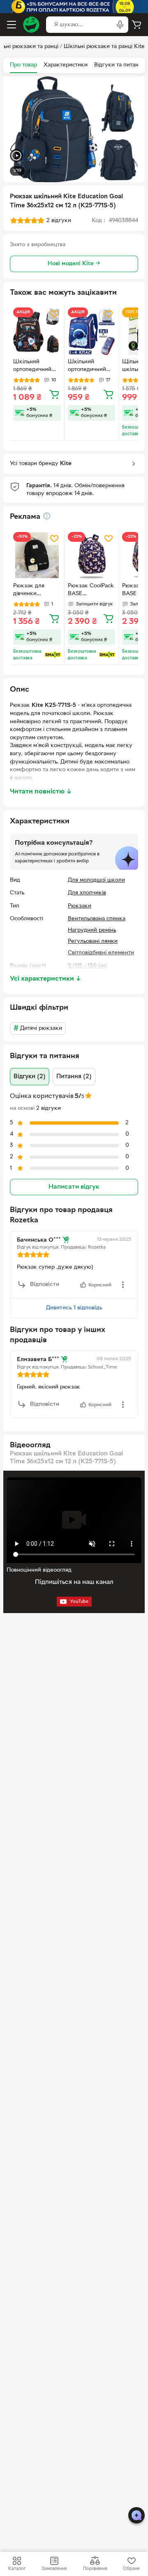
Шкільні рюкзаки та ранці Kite (104, 47)
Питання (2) (74, 1077)
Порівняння (95, 2569)
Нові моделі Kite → (74, 264)
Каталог (17, 2569)
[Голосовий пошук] (120, 25)
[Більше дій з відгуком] (123, 1285)
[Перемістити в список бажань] (54, 314)
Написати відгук (74, 1187)
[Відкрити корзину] (136, 25)
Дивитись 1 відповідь (74, 1308)
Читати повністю (41, 792)
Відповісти (45, 1285)
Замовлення (54, 2569)
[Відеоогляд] (16, 157)
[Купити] (54, 394)
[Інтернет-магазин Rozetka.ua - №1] (31, 25)
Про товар (23, 65)
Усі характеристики (46, 979)
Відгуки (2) (30, 1077)
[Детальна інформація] (47, 516)
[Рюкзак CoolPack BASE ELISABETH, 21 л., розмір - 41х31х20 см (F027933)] (92, 556)
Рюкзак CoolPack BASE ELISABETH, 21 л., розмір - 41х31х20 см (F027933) (91, 591)
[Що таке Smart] (53, 655)
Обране (131, 2569)
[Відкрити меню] (12, 25)
